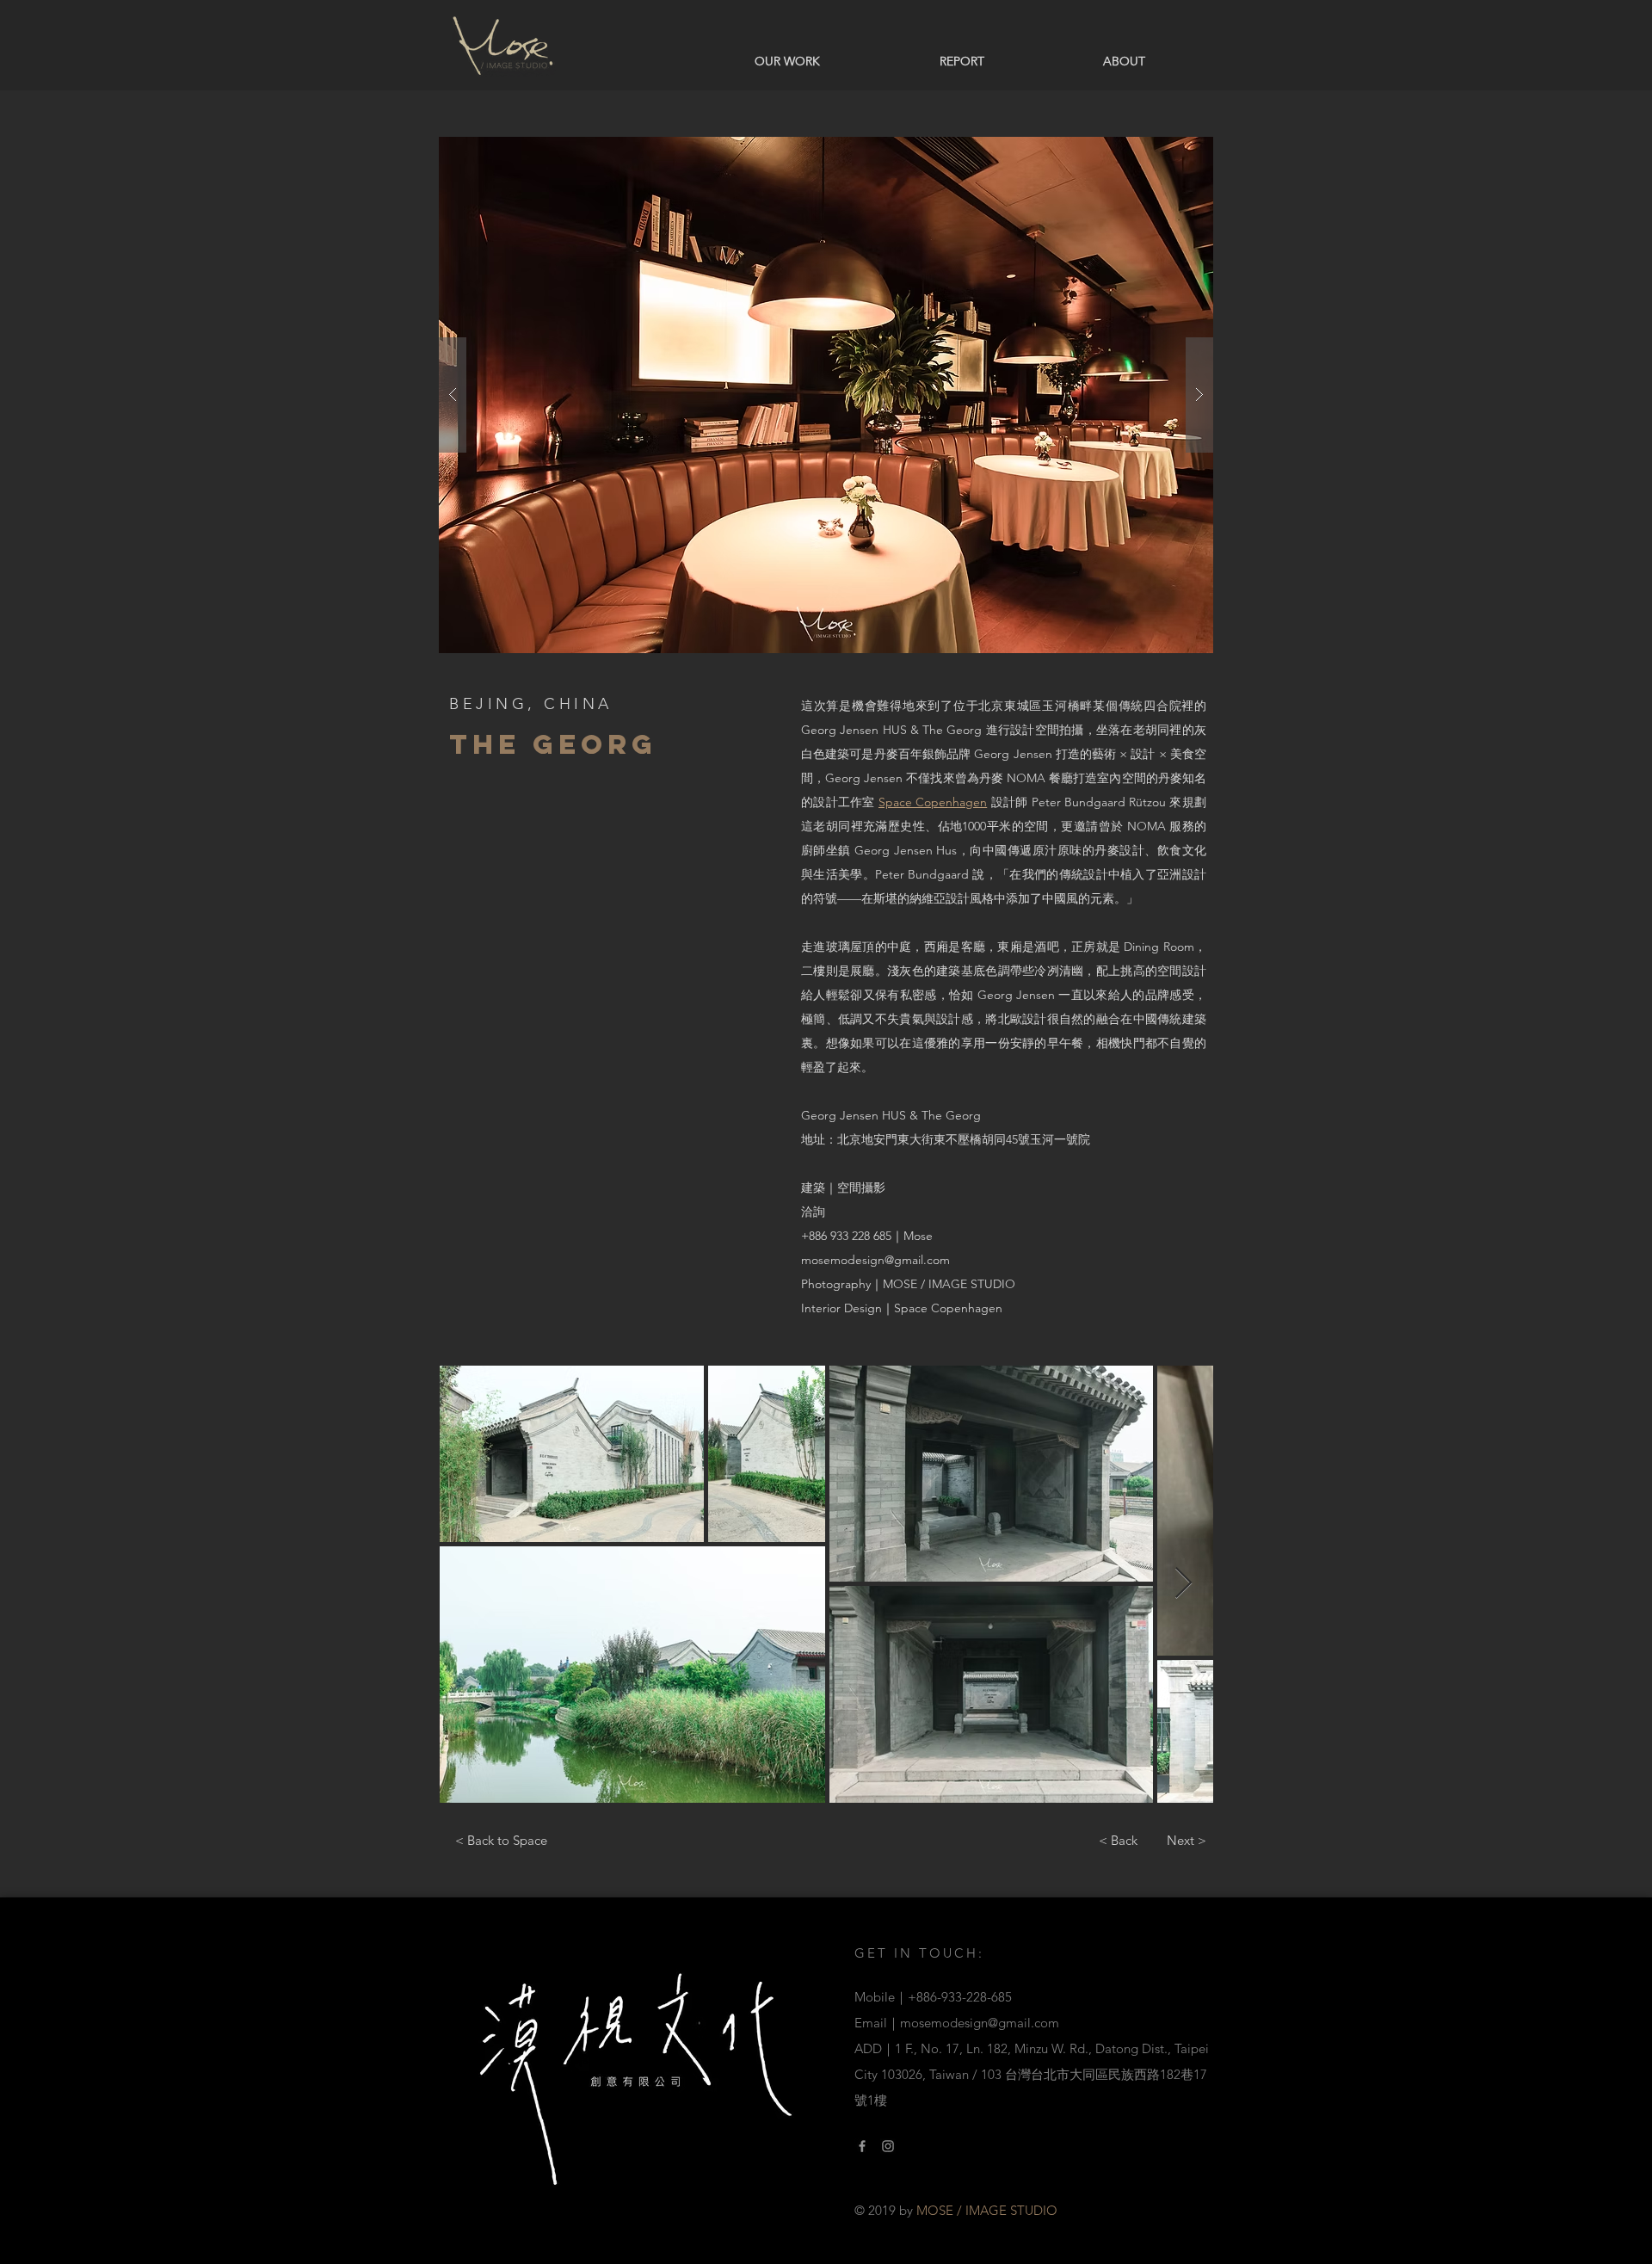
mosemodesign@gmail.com (875, 1260)
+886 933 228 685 (846, 1236)
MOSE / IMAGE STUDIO (949, 1284)
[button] (826, 395)
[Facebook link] (862, 2146)
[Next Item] (1184, 1584)
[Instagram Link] (888, 2146)
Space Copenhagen (933, 802)
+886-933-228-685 (960, 1997)
